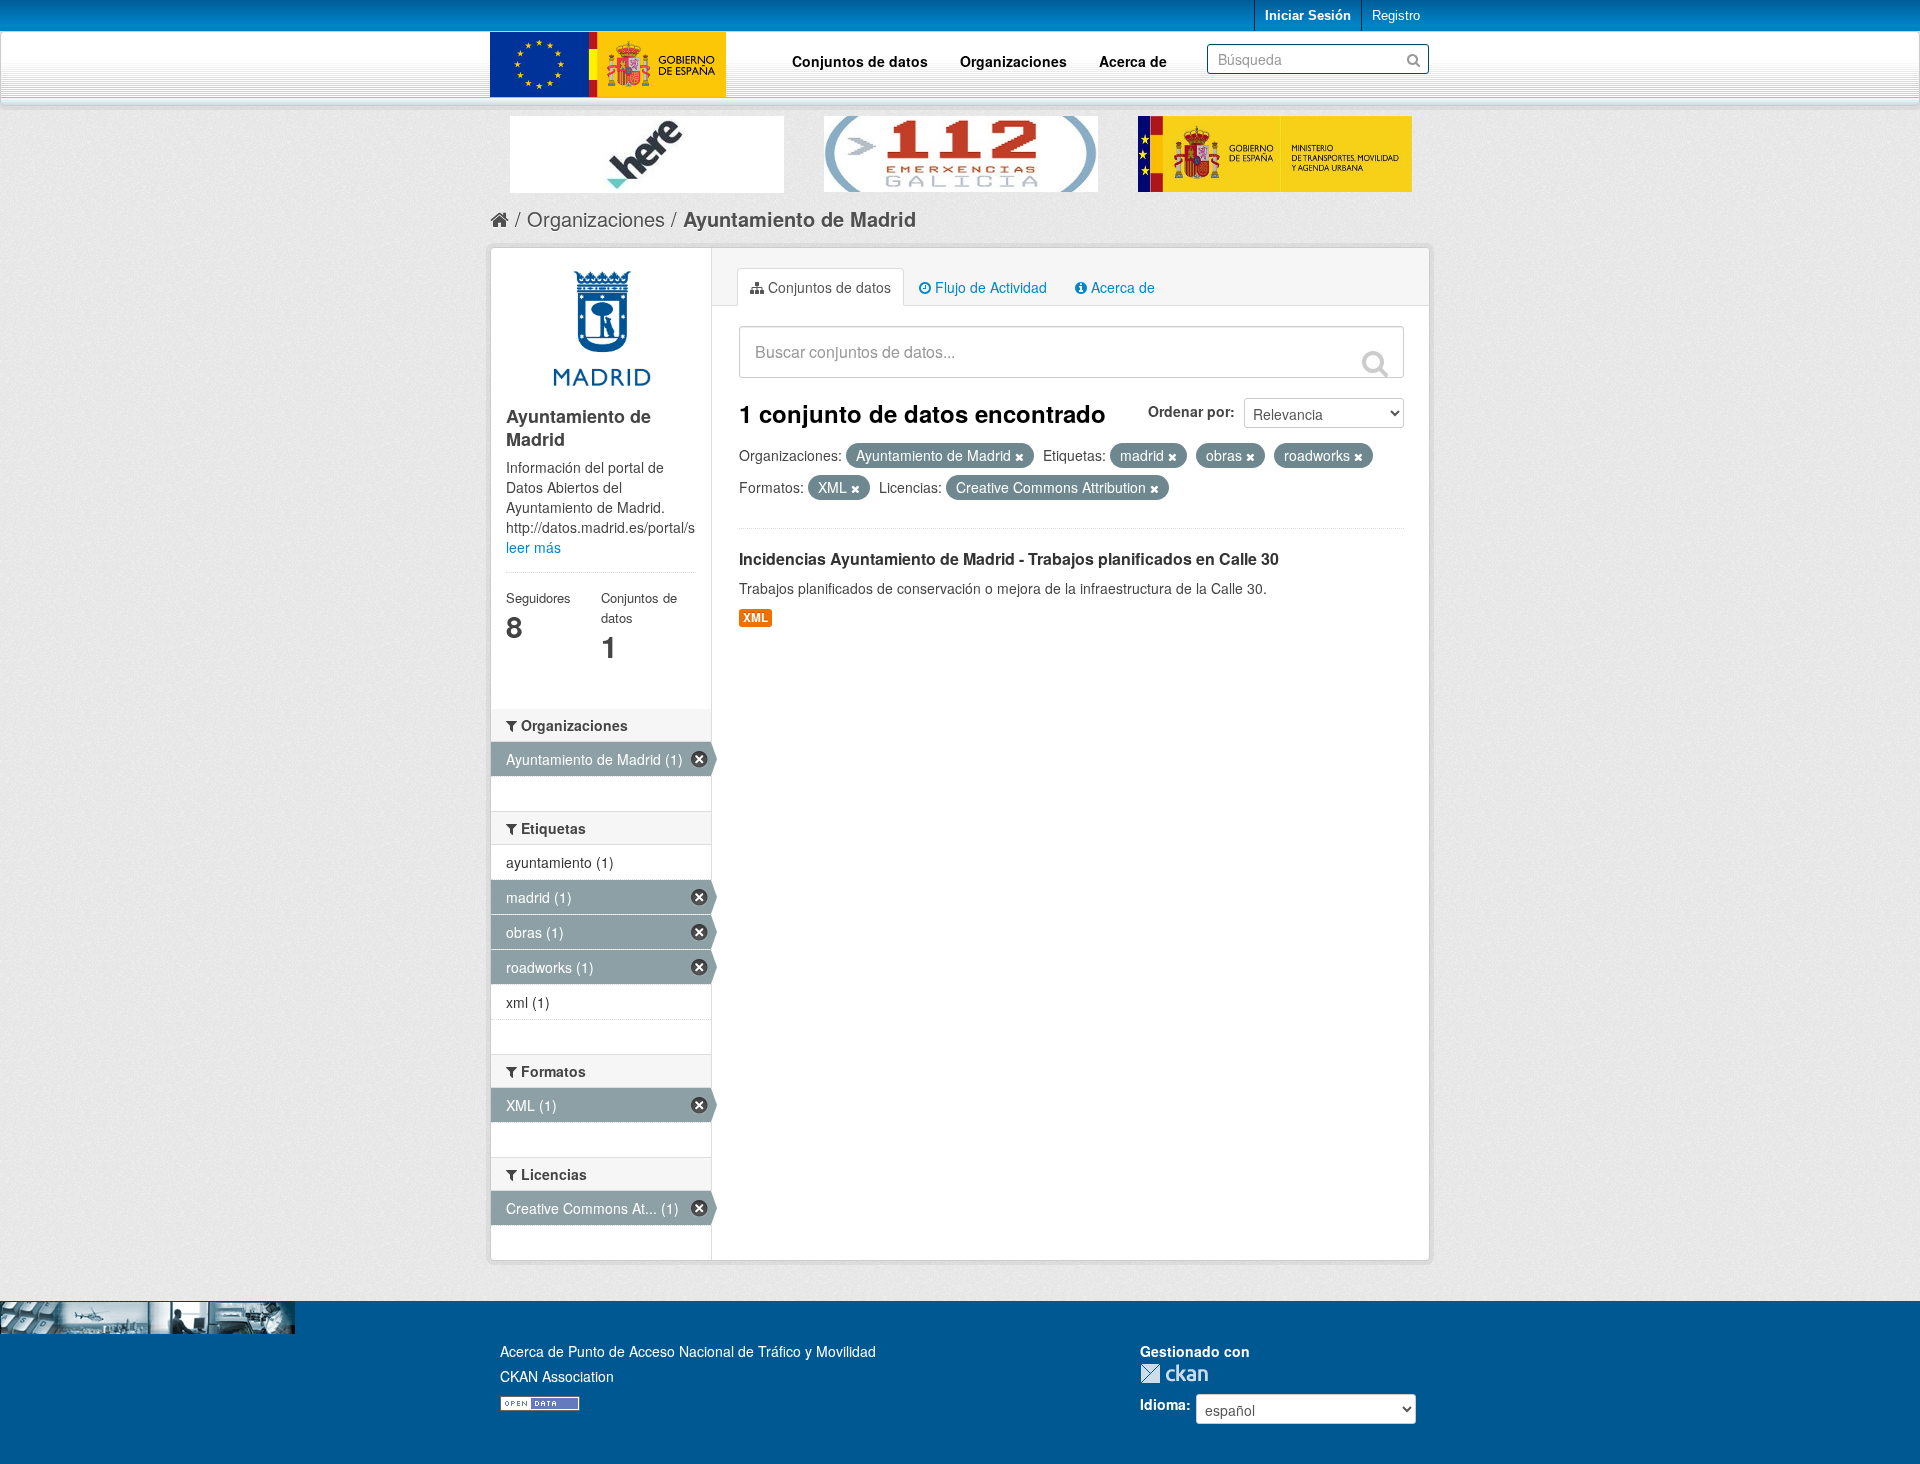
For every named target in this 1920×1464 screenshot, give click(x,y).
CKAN (1179, 1373)
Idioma (1163, 1404)
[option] (647, 149)
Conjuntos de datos (860, 61)
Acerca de (1133, 61)
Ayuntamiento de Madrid (799, 218)
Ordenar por (1189, 411)
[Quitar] (1019, 456)
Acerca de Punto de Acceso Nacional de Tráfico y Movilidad (688, 1351)
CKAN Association (557, 1376)
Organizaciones (1013, 61)
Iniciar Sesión (1308, 15)
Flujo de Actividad (989, 287)
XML (755, 617)
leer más (533, 547)
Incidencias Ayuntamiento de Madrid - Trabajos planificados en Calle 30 (1009, 558)
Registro (1396, 15)
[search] (1375, 363)
